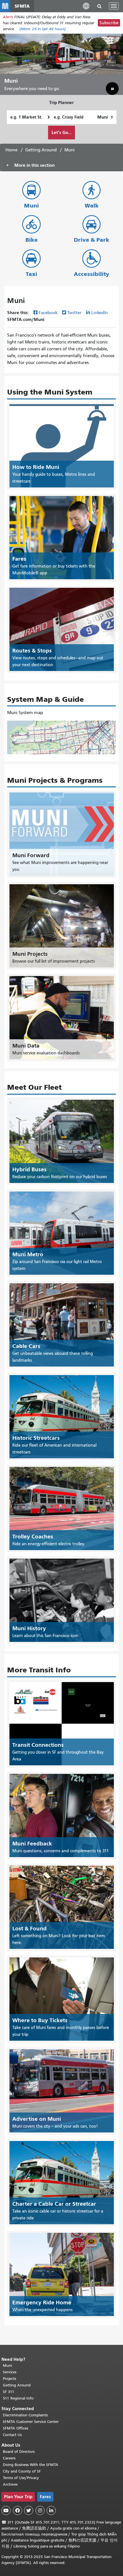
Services (10, 2372)
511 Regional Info (18, 2398)
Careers (9, 2458)
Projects (9, 2379)
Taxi (31, 274)
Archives (10, 2484)
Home (11, 150)
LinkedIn (100, 313)
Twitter (74, 313)
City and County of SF (22, 2471)
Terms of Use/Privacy (21, 2478)
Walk (92, 206)
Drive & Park (92, 240)
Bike (32, 240)
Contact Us (12, 2435)
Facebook (48, 313)
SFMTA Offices (15, 2428)
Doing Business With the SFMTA (31, 2465)
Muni (31, 206)
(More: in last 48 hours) (43, 29)
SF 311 (9, 2392)
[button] (86, 6)
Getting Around (41, 150)
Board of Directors (19, 2452)
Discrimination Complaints (25, 2415)
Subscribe (109, 23)
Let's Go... (61, 132)
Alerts (8, 17)
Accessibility (92, 274)
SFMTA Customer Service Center (31, 2422)
